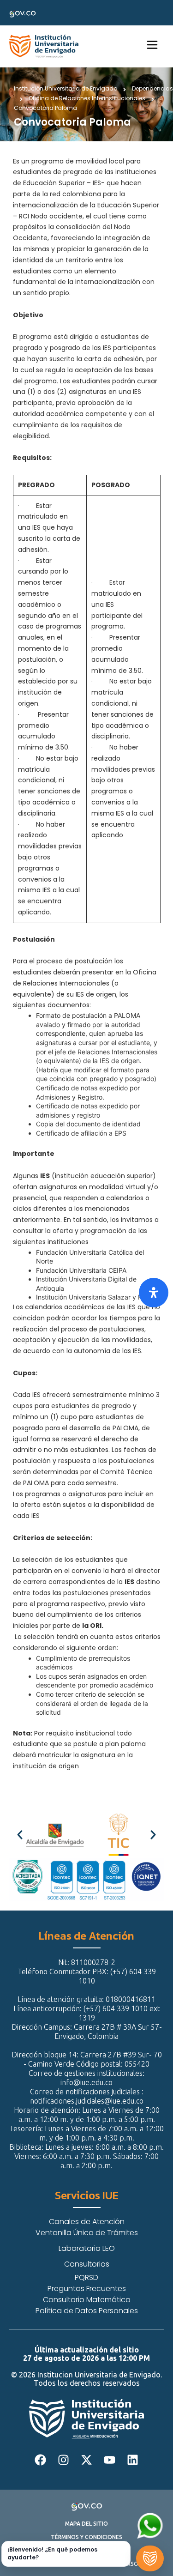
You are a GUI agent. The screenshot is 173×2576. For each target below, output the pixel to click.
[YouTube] (110, 2460)
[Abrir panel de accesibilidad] (154, 1293)
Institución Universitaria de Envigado (66, 89)
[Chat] (150, 2558)
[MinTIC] (119, 1835)
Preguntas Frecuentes (87, 2289)
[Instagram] (64, 2460)
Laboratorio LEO (87, 2248)
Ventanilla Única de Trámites (87, 2233)
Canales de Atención (87, 2222)
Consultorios (87, 2264)
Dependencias (152, 89)
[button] (20, 1835)
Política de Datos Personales (87, 2311)
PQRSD (86, 2277)
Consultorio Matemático (87, 2300)
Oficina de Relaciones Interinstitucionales (87, 98)
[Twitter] (87, 2460)
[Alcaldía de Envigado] (55, 1835)
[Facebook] (41, 2460)
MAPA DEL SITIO (86, 2524)
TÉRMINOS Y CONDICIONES (86, 2537)
